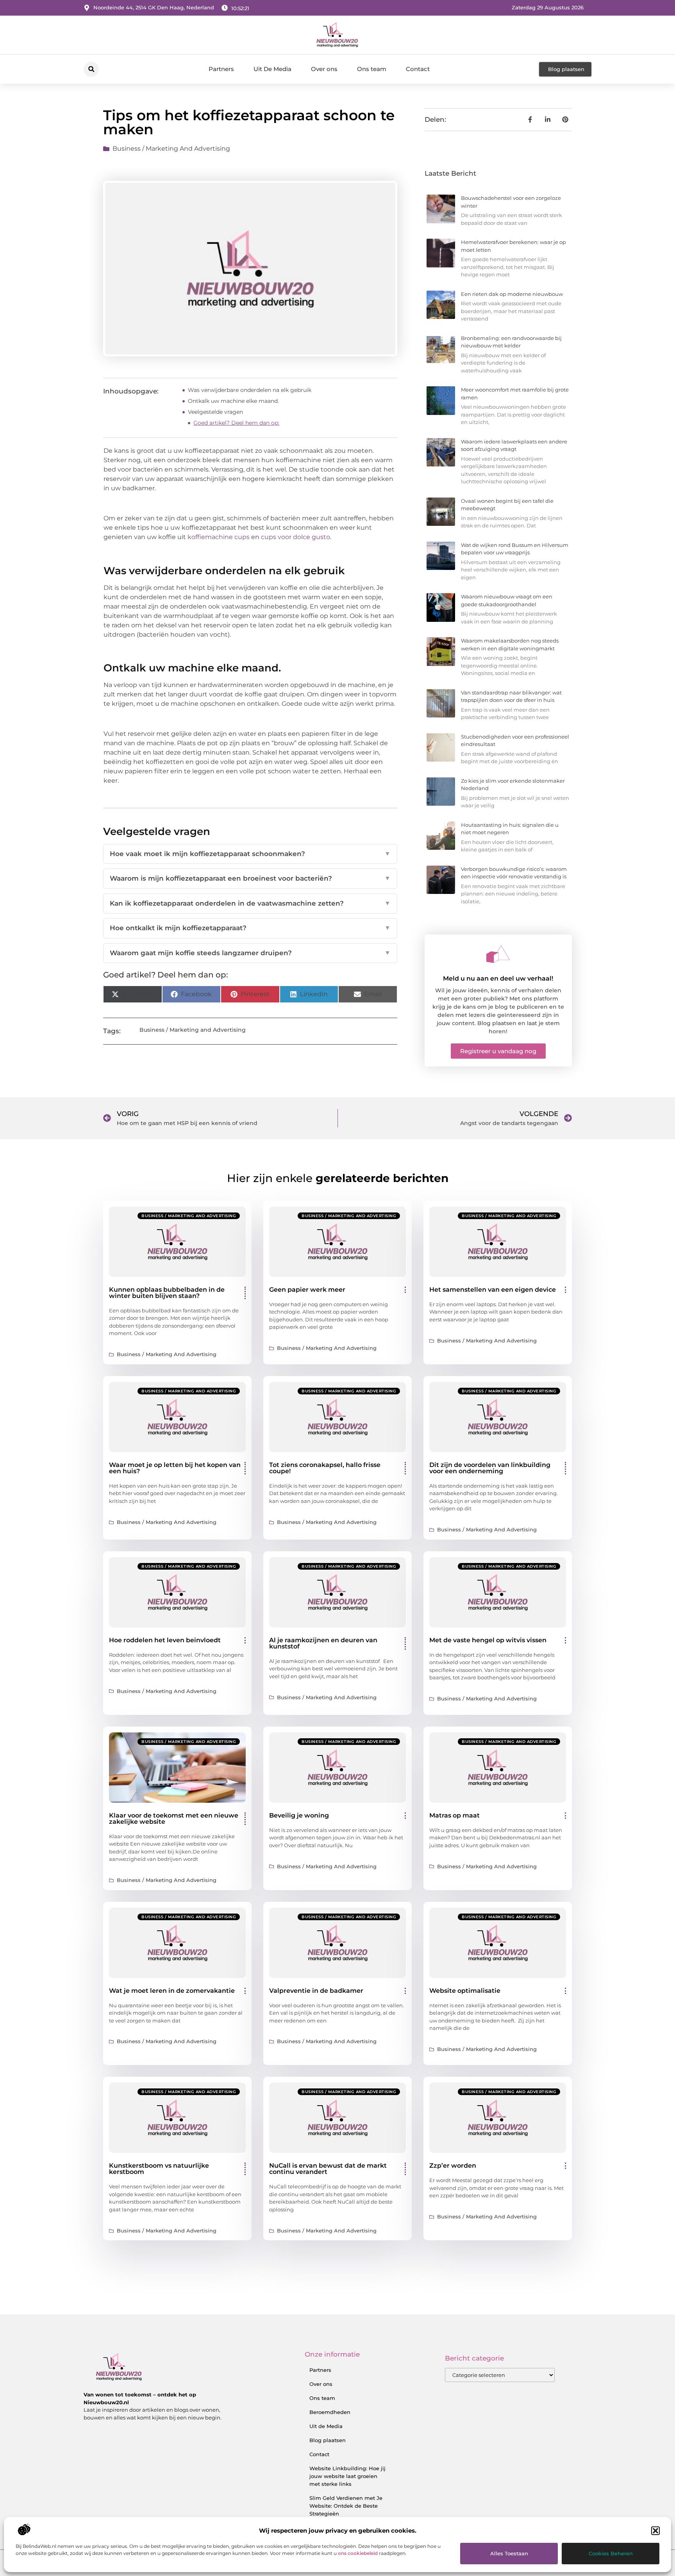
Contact (418, 69)
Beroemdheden (330, 2412)
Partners (221, 69)
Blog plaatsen (328, 2440)
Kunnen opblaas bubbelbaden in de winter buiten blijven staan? (167, 1293)
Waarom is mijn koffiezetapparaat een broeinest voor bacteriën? (250, 878)
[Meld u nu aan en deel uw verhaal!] (498, 954)
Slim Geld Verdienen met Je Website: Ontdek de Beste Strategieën (346, 2506)
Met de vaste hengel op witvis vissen (488, 1640)
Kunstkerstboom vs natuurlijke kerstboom (159, 2169)
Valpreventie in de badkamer (316, 1991)
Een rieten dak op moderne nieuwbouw (512, 294)
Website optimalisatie (465, 1991)
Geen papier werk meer (307, 1290)
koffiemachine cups (219, 537)
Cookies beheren (611, 2553)
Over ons (324, 69)
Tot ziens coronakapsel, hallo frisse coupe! (325, 1468)
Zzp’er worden (453, 2166)
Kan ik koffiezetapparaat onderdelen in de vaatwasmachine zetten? (250, 903)
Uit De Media (272, 69)
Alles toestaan (509, 2553)
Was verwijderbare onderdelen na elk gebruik (250, 390)
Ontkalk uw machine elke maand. (233, 401)
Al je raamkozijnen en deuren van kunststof (323, 1643)
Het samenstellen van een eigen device (493, 1290)
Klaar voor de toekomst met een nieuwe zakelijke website (174, 1819)
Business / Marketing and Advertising (171, 149)
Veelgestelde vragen (215, 412)
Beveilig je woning (299, 1815)
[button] (655, 2531)
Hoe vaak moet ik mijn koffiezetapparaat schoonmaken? (250, 854)
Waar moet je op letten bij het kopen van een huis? (175, 1468)
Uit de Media (326, 2426)
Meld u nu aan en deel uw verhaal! (498, 978)
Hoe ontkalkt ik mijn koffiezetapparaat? (250, 928)
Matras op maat (454, 1815)
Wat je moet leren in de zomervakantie (172, 1991)
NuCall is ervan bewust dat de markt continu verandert (328, 2169)
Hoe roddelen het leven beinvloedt (165, 1640)
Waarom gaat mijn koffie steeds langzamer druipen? (250, 953)
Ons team (372, 69)
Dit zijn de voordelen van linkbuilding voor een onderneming (490, 1468)
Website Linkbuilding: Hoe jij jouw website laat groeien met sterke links (347, 2476)
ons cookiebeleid (358, 2553)
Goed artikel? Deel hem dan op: (236, 423)
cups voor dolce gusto (296, 537)
